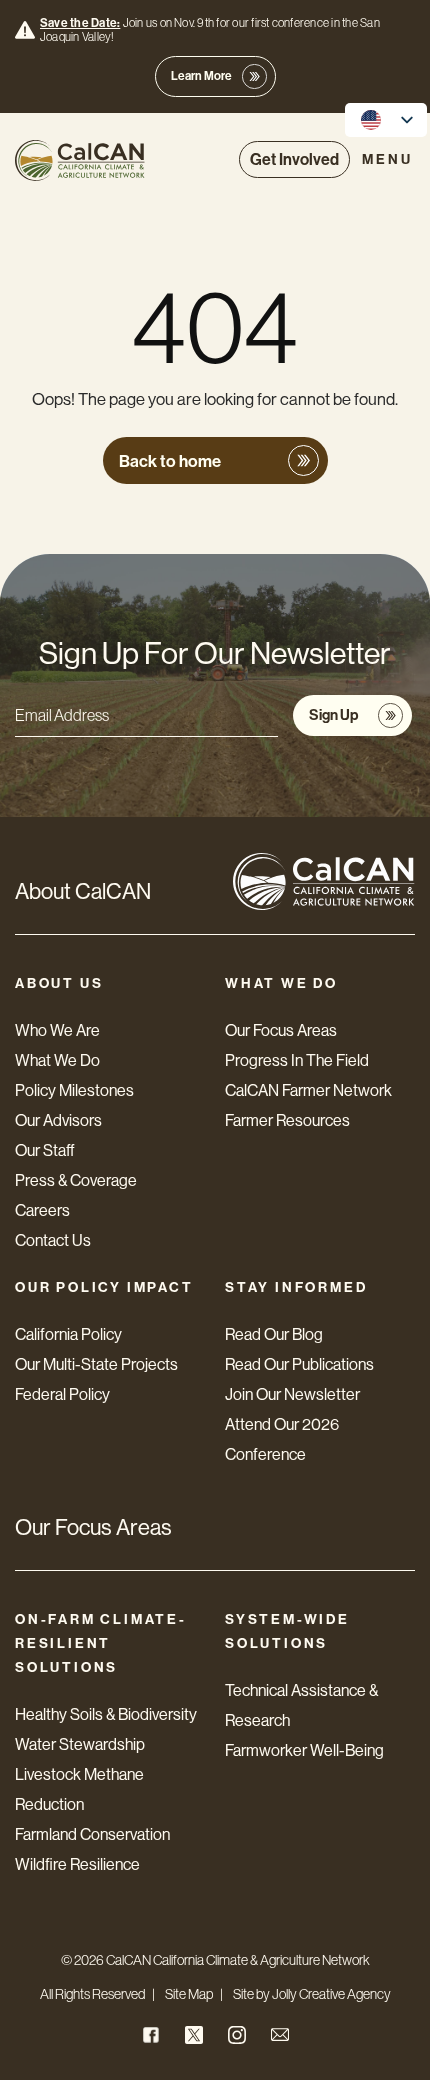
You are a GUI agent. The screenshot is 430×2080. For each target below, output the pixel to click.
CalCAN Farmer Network (308, 1090)
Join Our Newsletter (292, 1394)
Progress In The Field (297, 1060)
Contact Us (53, 1240)
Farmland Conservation (92, 1834)
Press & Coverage (76, 1180)
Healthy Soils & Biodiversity (106, 1714)
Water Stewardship (80, 1744)
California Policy (68, 1334)
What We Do (57, 1060)
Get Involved (294, 159)
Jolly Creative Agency (331, 1994)
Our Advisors (58, 1120)
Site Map (189, 1994)
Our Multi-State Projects (96, 1364)
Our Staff (45, 1150)
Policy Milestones (74, 1090)
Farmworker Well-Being (304, 1750)
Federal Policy (62, 1394)
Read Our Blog (274, 1334)
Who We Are (57, 1030)
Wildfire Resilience (77, 1864)
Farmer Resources (287, 1120)
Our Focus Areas (281, 1030)
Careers (42, 1210)
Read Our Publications (299, 1364)
